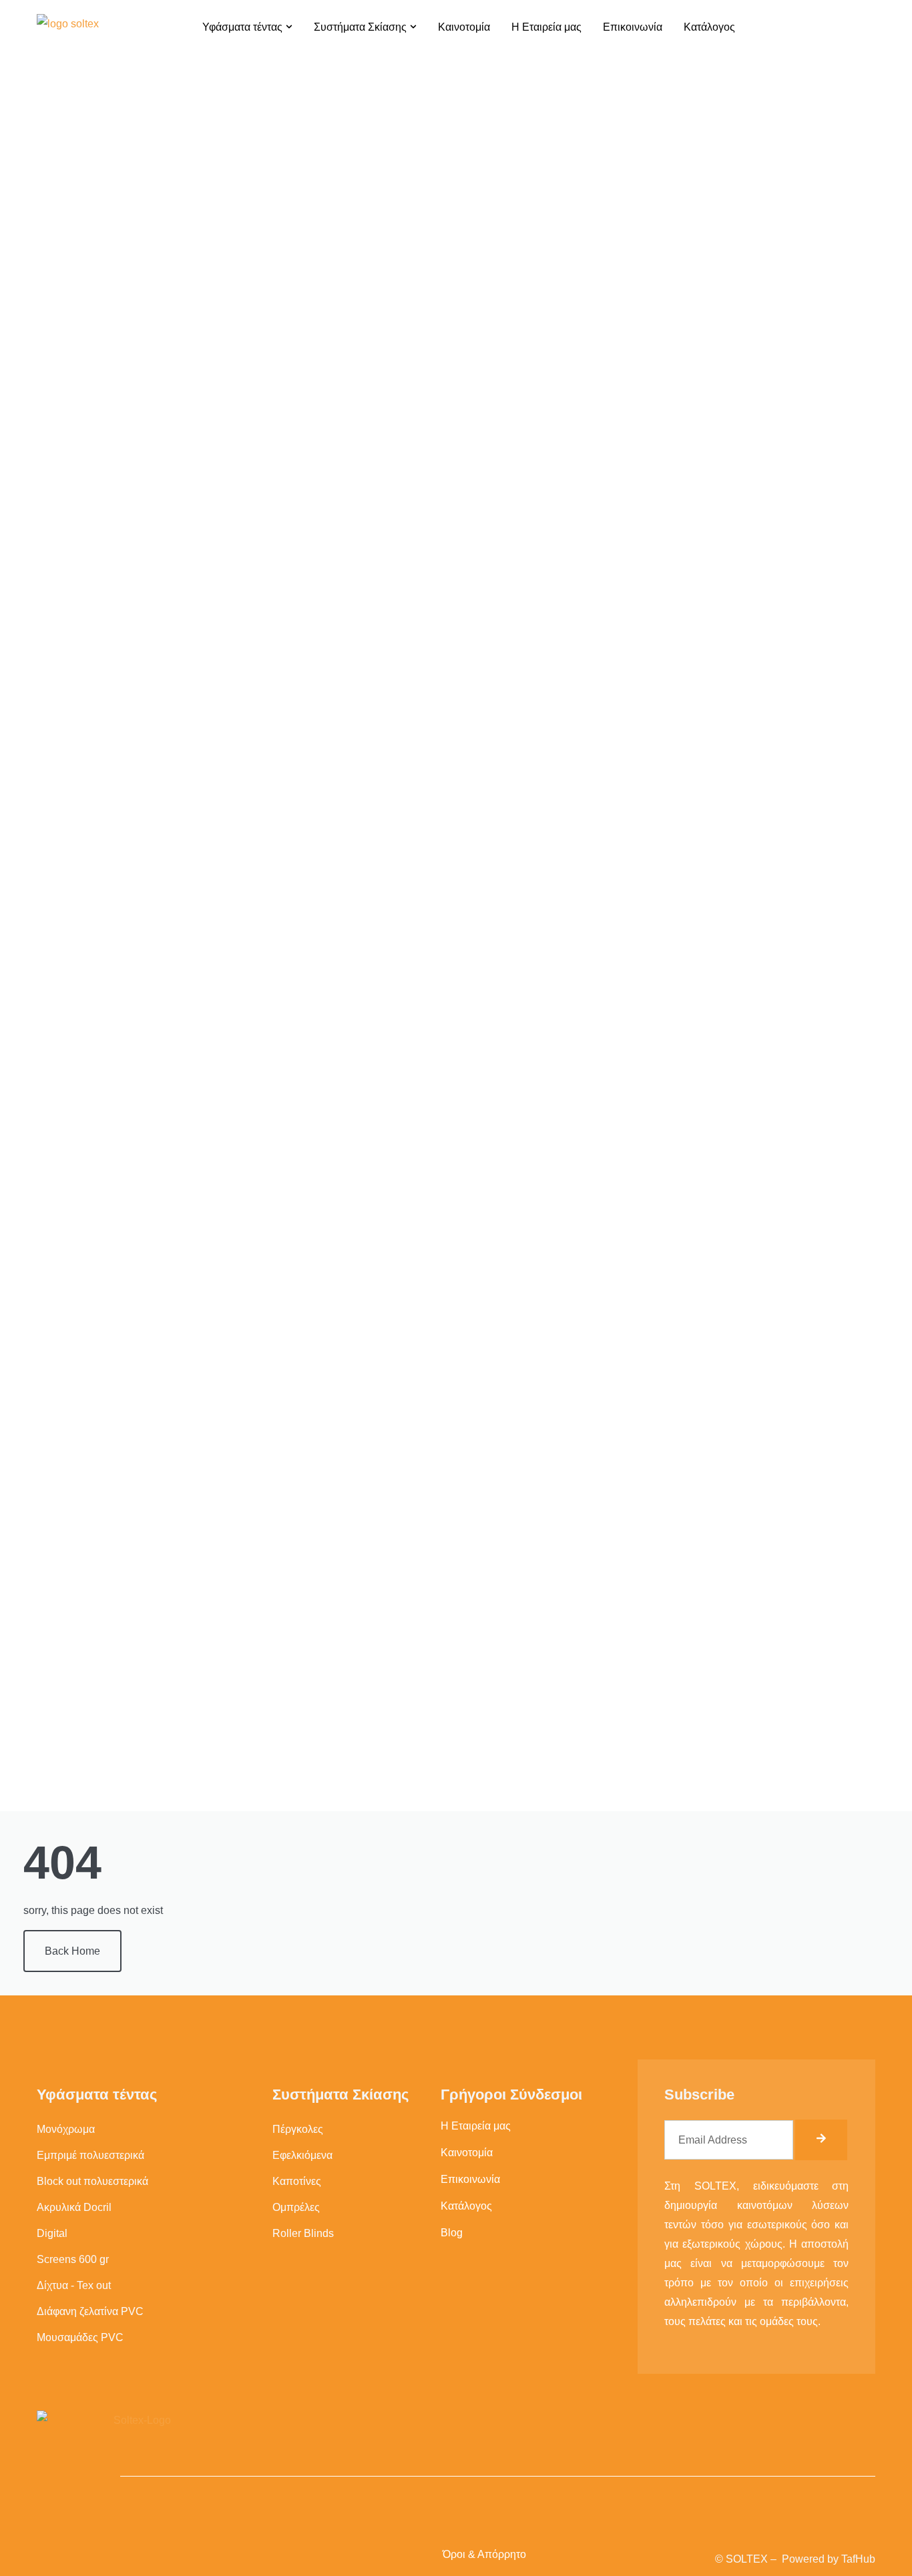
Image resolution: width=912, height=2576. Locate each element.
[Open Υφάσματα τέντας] (289, 27)
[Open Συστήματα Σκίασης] (413, 27)
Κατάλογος (466, 2206)
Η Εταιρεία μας (476, 2126)
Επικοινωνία (470, 2179)
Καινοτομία (467, 2153)
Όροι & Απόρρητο (484, 2554)
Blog (452, 2233)
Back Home (72, 1951)
